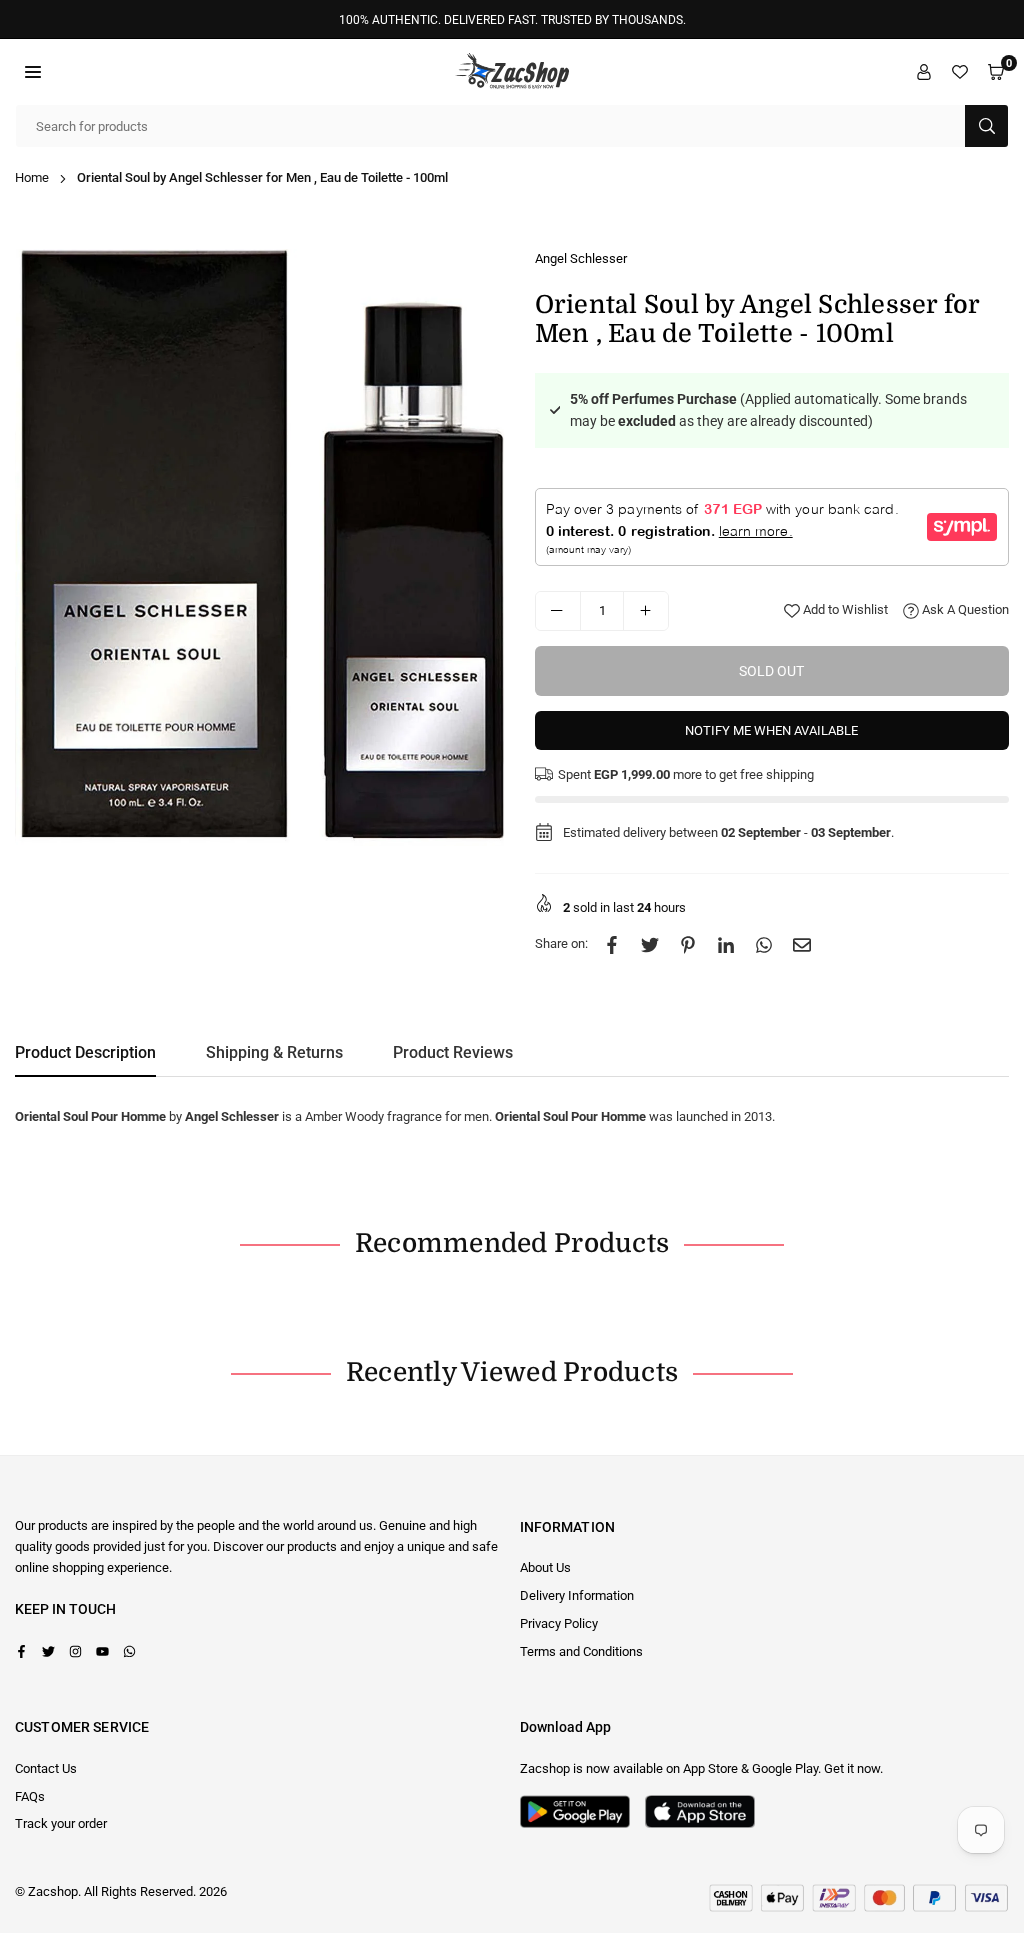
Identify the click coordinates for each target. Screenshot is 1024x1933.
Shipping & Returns (274, 1052)
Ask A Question (964, 609)
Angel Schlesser (581, 258)
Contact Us (46, 1768)
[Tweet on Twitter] (650, 944)
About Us (545, 1567)
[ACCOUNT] (924, 71)
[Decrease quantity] (558, 611)
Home (32, 177)
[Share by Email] (802, 944)
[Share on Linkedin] (726, 944)
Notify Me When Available (771, 730)
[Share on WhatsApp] (764, 944)
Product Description (85, 1052)
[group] (260, 547)
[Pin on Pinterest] (688, 944)
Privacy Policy (559, 1623)
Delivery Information (577, 1595)
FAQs (30, 1796)
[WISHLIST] (960, 71)
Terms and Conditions (581, 1651)
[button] (33, 71)
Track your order (61, 1823)
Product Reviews (453, 1052)
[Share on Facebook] (612, 944)
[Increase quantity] (646, 611)
